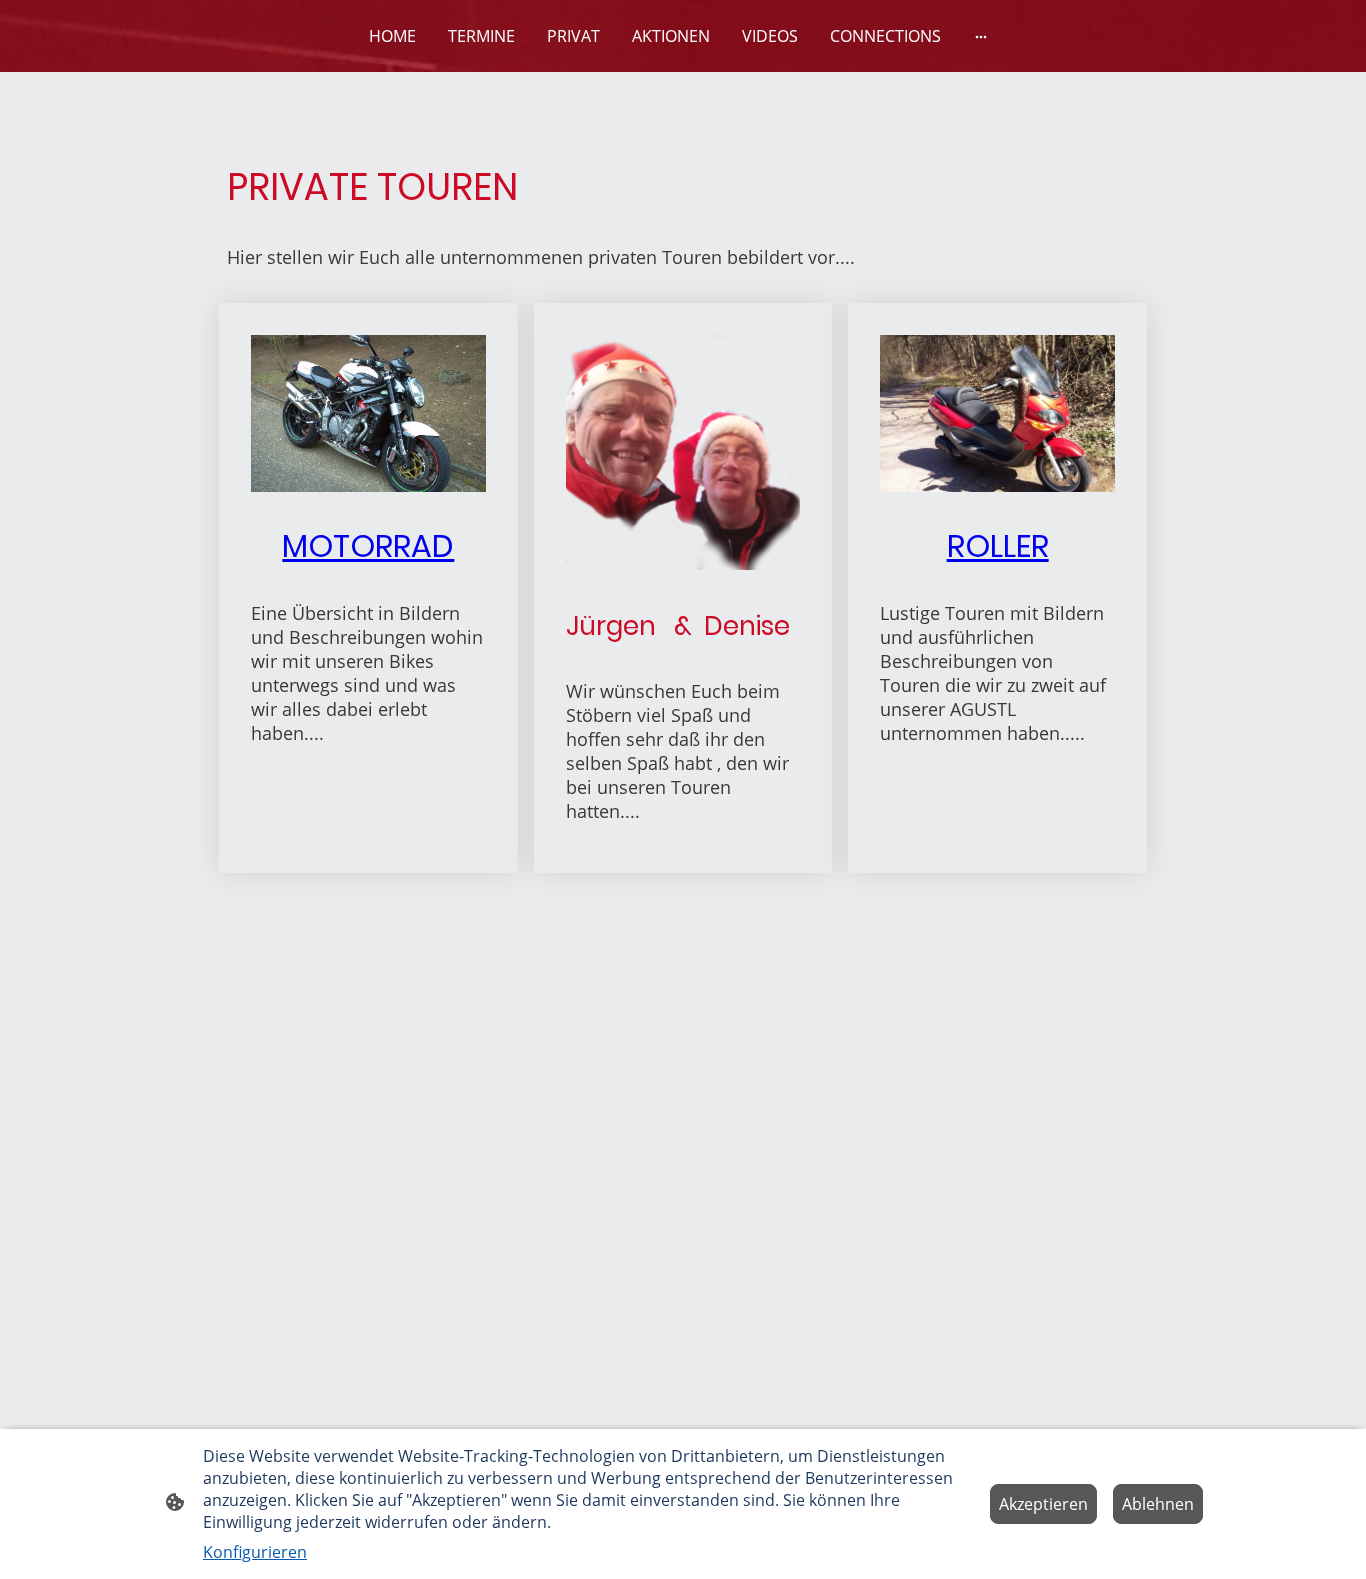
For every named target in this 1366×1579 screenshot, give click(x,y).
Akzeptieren (1043, 1504)
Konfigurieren (255, 1552)
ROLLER (998, 546)
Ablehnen (1158, 1504)
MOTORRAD (368, 546)
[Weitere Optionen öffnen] (981, 36)
